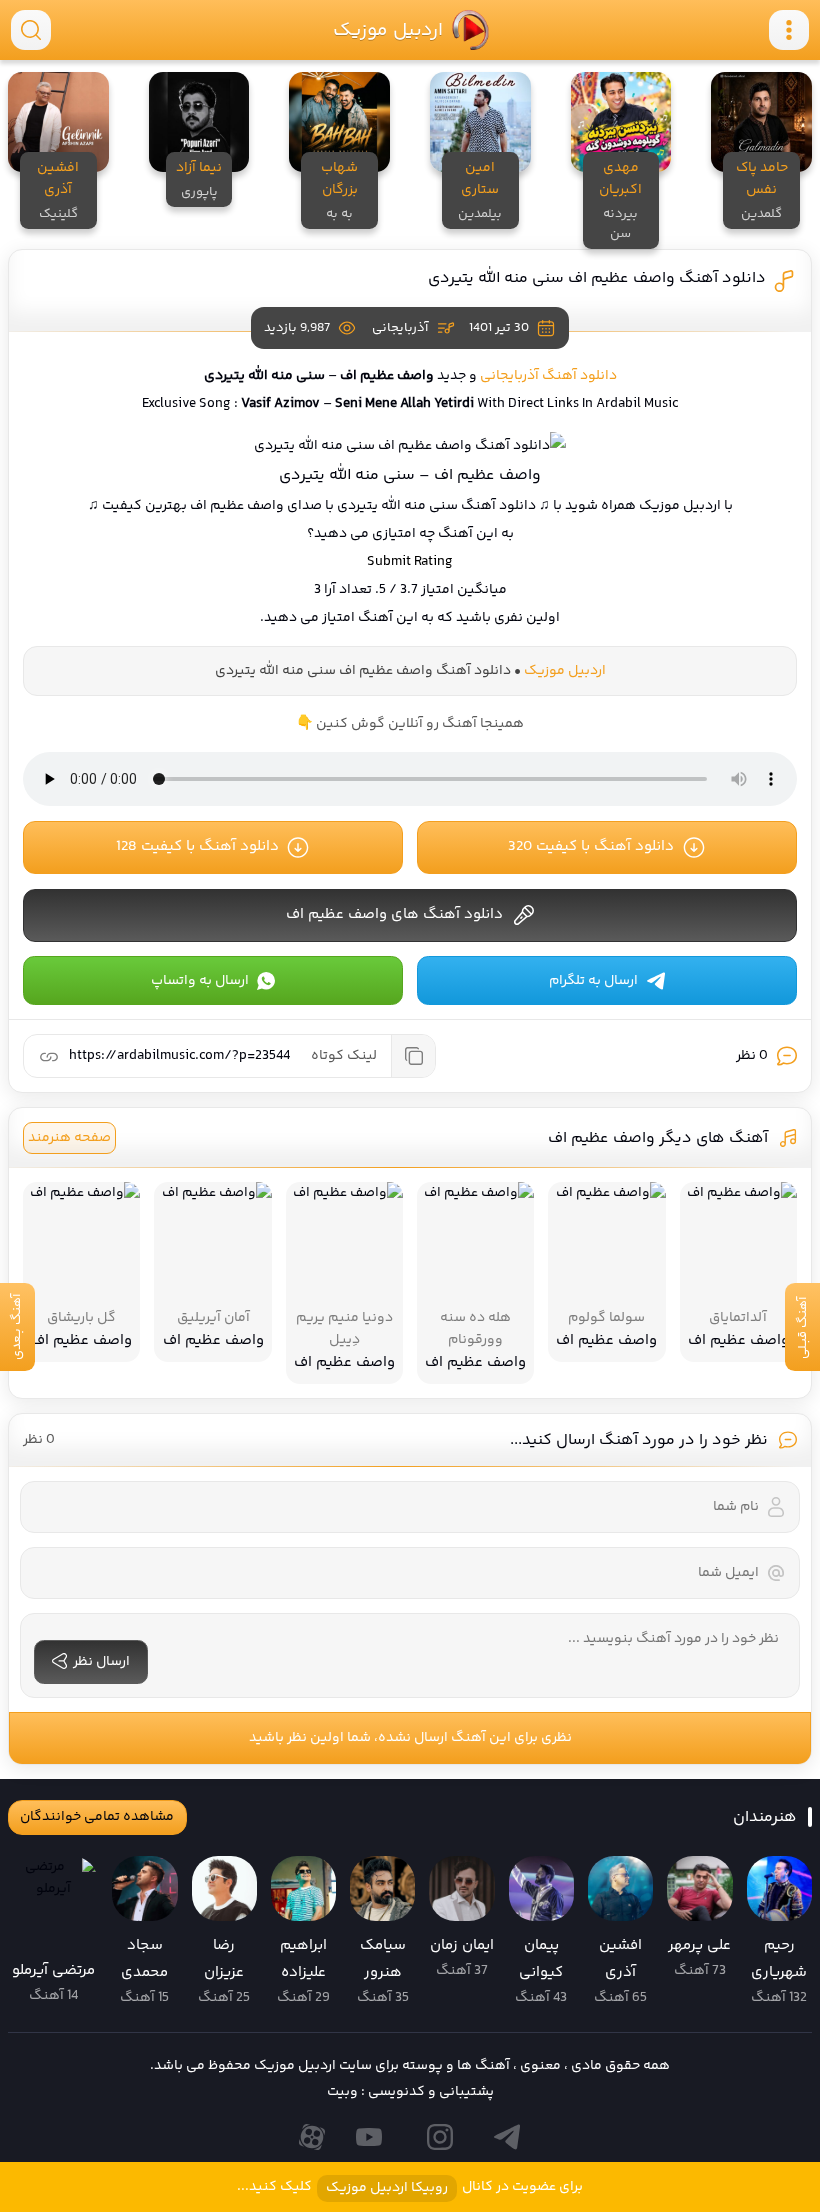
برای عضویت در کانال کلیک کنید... (410, 2187)
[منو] (789, 30)
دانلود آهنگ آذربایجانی (548, 376)
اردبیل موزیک (387, 30)
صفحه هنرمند (69, 1138)
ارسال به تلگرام (593, 981)
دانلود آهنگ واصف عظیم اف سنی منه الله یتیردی (597, 278)
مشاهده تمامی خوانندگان (97, 1817)
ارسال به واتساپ (200, 981)
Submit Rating (410, 562)
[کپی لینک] (413, 1056)
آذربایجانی (400, 328)
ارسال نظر (101, 1662)
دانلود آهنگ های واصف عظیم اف (394, 914)
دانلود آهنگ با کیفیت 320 (591, 846)
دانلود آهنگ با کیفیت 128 (197, 846)
